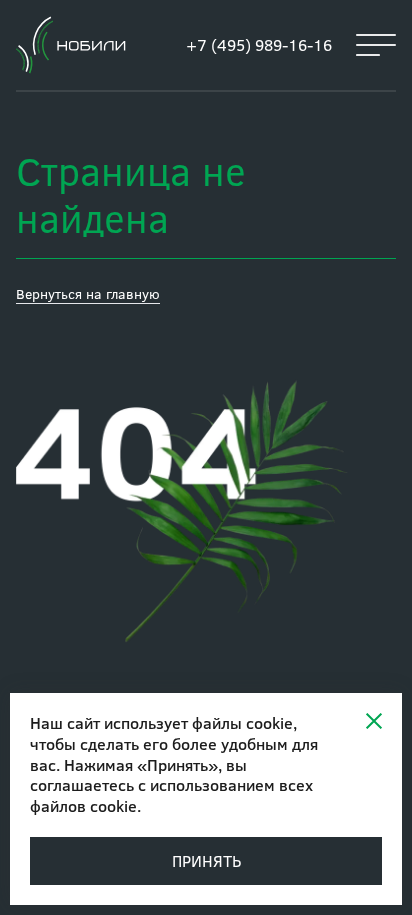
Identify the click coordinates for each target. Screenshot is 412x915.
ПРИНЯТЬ (206, 860)
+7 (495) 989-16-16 (259, 44)
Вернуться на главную (88, 293)
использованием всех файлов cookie (171, 795)
